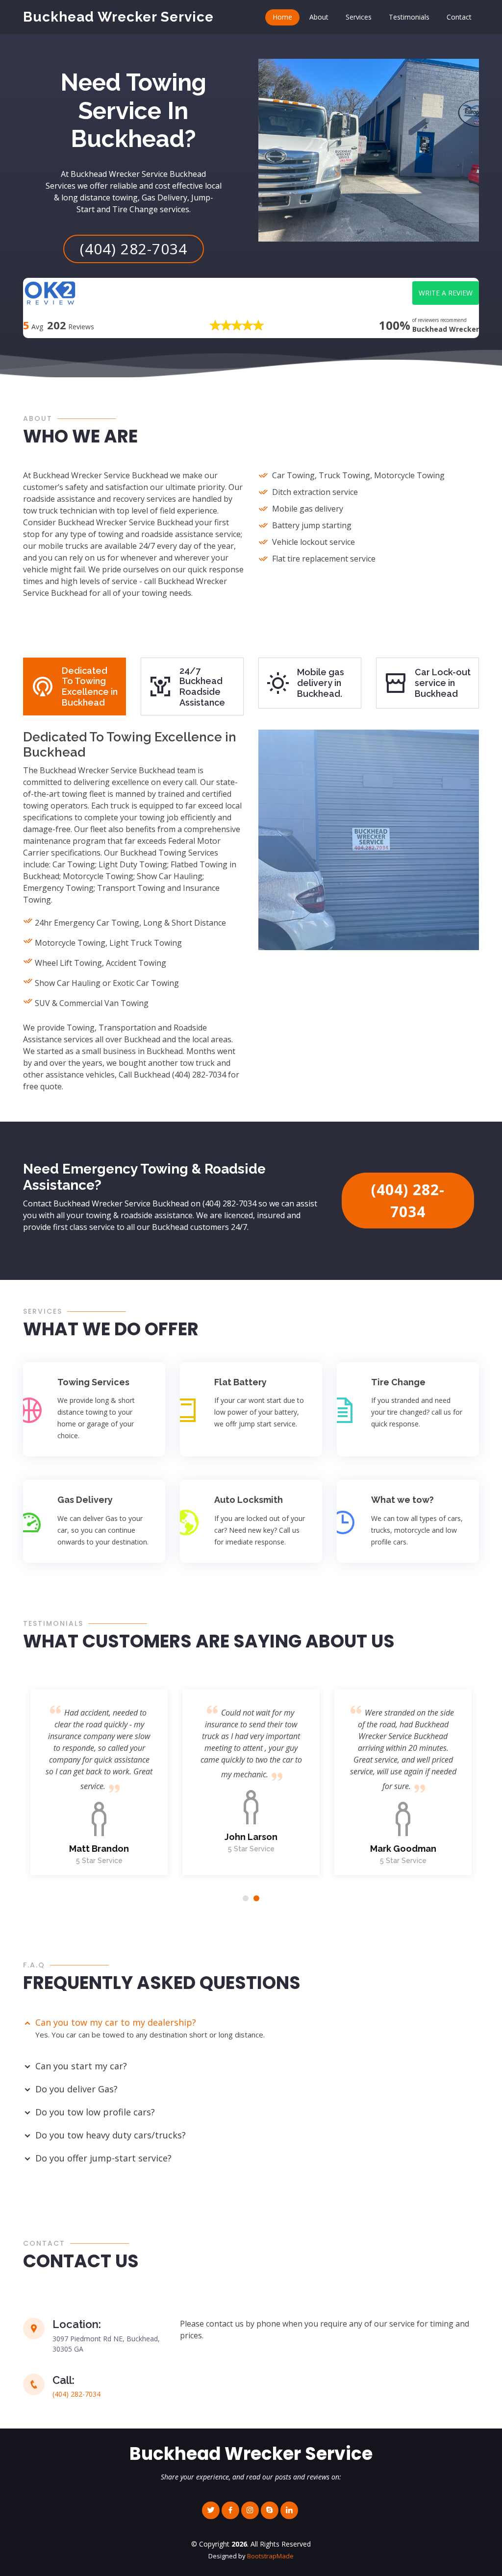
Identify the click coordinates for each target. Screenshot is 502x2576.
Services (359, 17)
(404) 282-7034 (134, 249)
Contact (459, 17)
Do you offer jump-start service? (103, 2158)
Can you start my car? (81, 2066)
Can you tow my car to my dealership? (116, 2022)
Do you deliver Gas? (76, 2089)
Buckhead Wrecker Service (118, 17)
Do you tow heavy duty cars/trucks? (111, 2135)
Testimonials (409, 17)
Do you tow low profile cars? (95, 2112)
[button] (246, 1898)
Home (282, 17)
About (319, 17)
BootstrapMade (270, 2556)
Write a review (446, 293)
